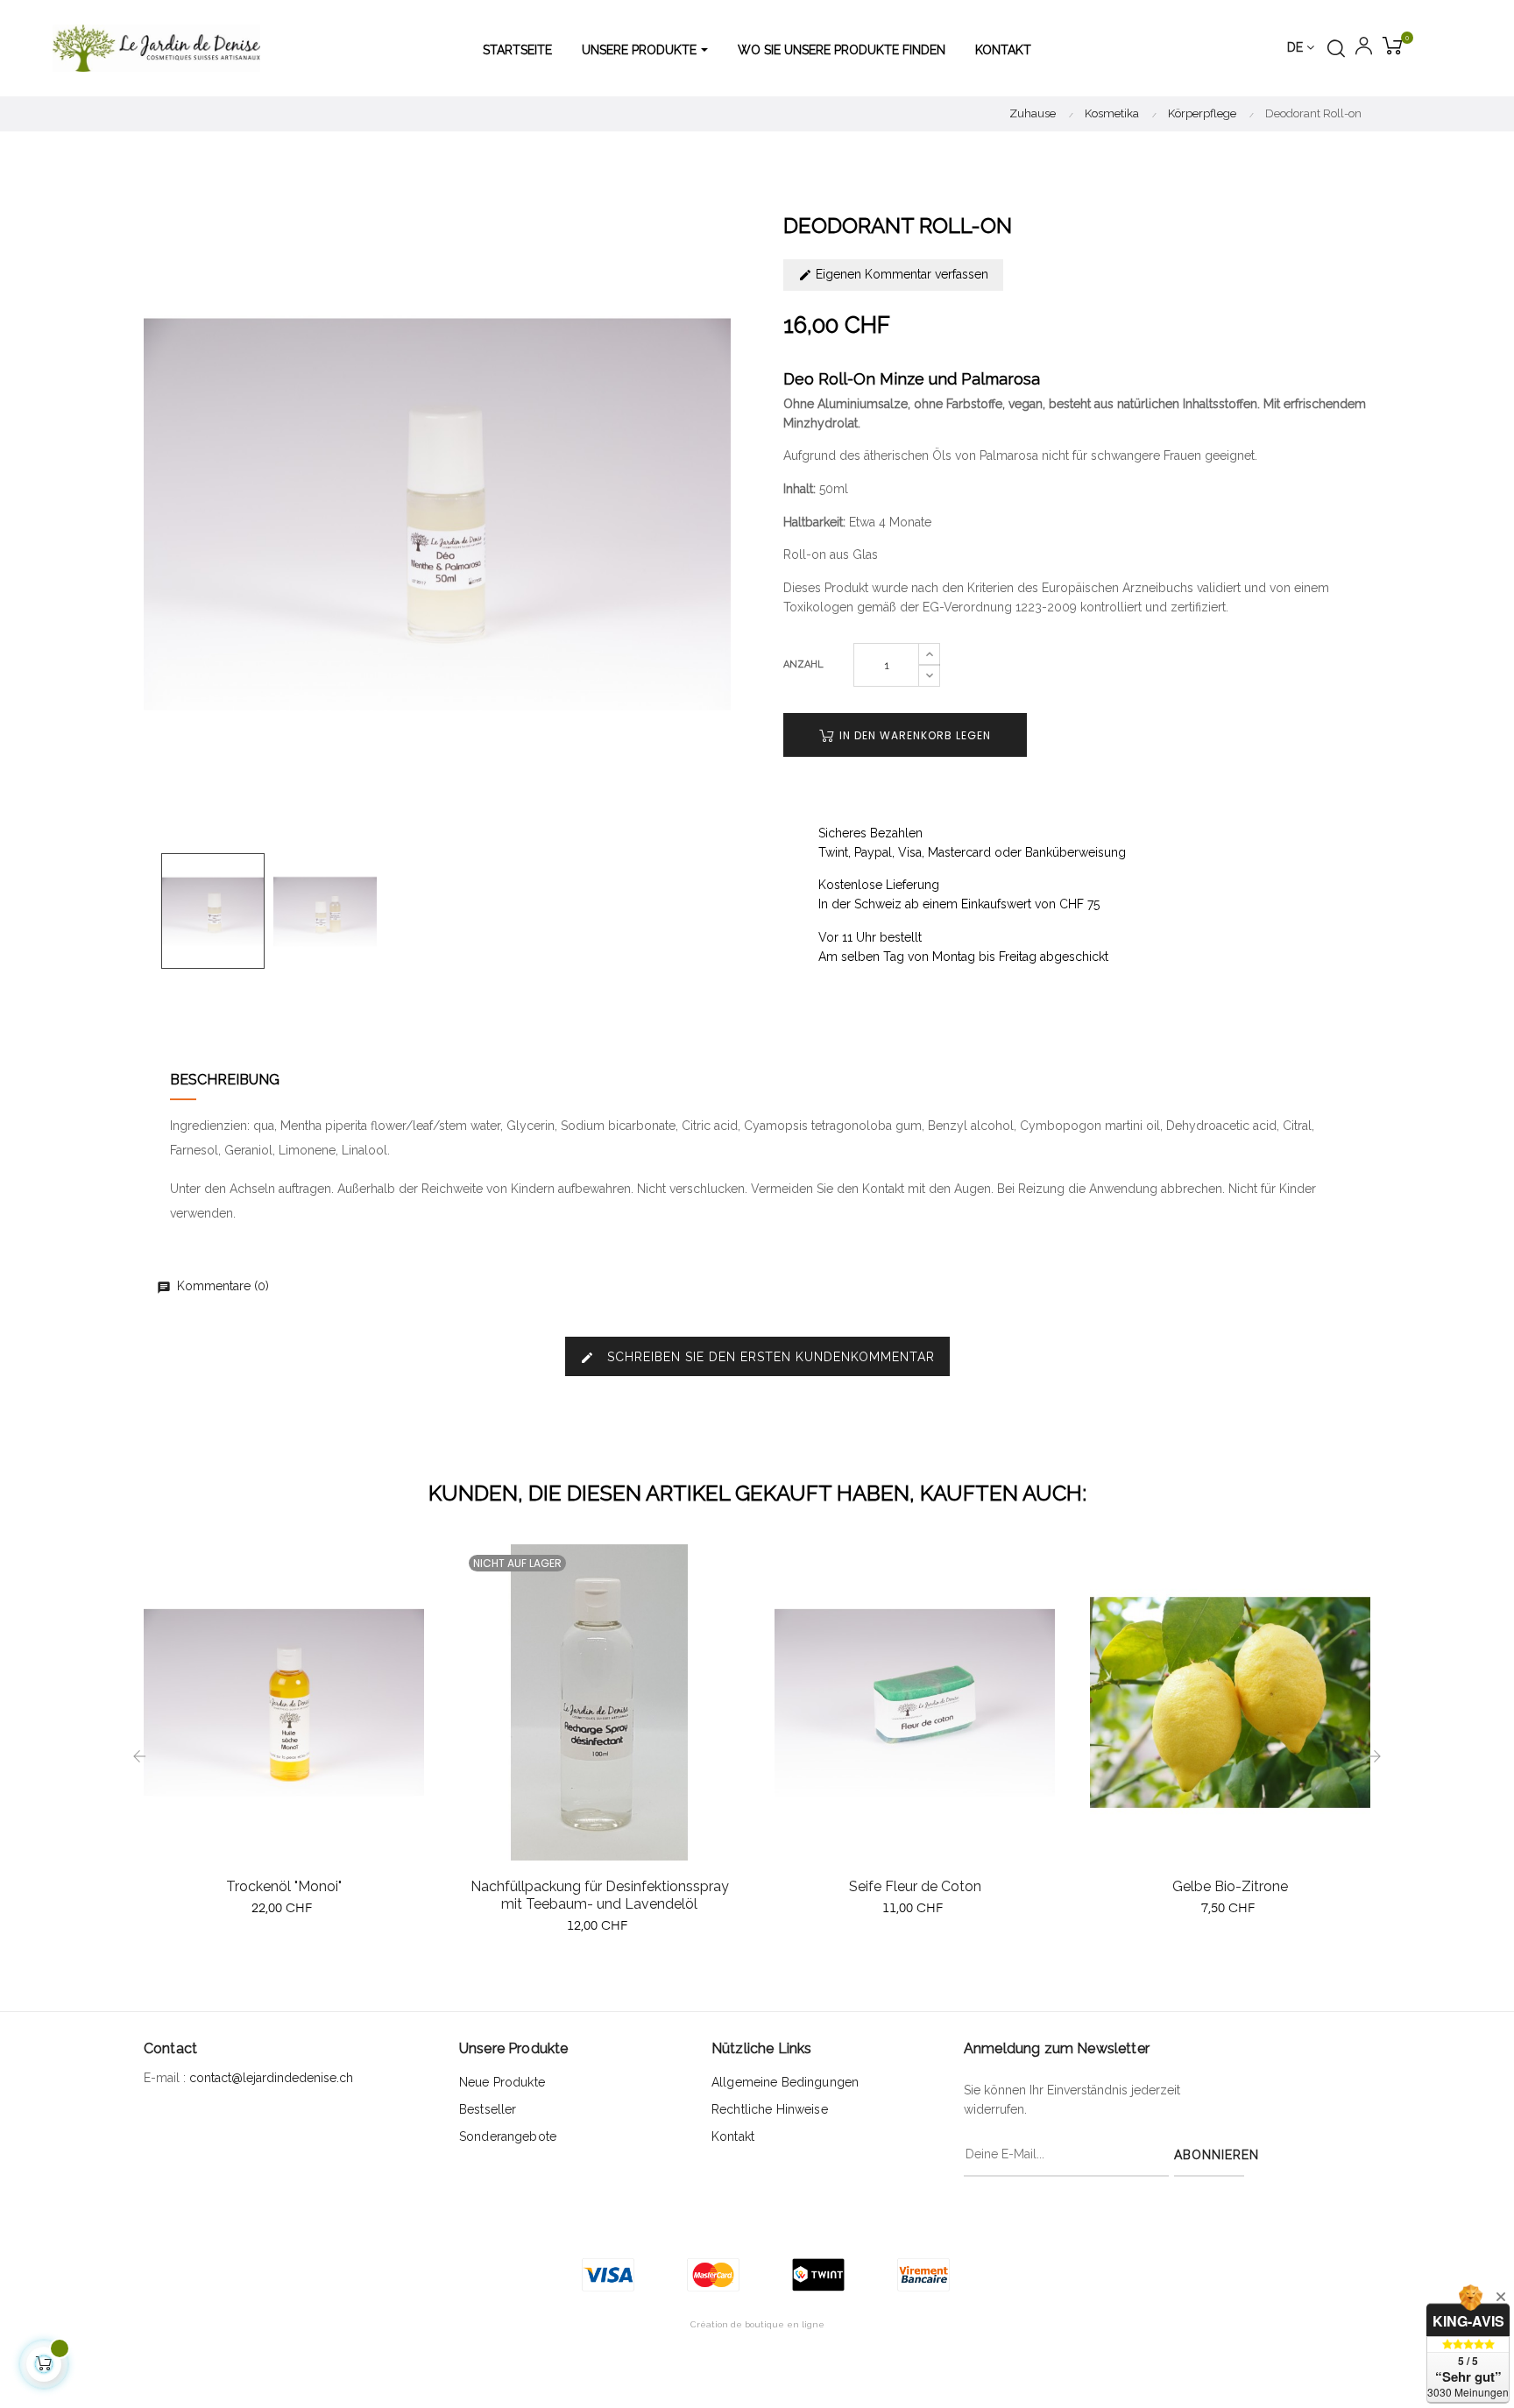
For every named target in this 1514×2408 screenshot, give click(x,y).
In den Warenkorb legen (913, 735)
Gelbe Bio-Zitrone (1230, 1886)
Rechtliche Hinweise (770, 2109)
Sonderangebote (508, 2136)
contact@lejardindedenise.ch (271, 2078)
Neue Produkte (502, 2082)
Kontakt (733, 2136)
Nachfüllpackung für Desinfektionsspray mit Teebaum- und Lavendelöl (600, 1895)
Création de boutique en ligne (757, 2324)
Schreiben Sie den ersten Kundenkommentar (757, 1357)
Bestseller (488, 2109)
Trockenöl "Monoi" (284, 1886)
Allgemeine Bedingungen (785, 2082)
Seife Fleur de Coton (915, 1886)
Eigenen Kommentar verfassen (900, 274)
